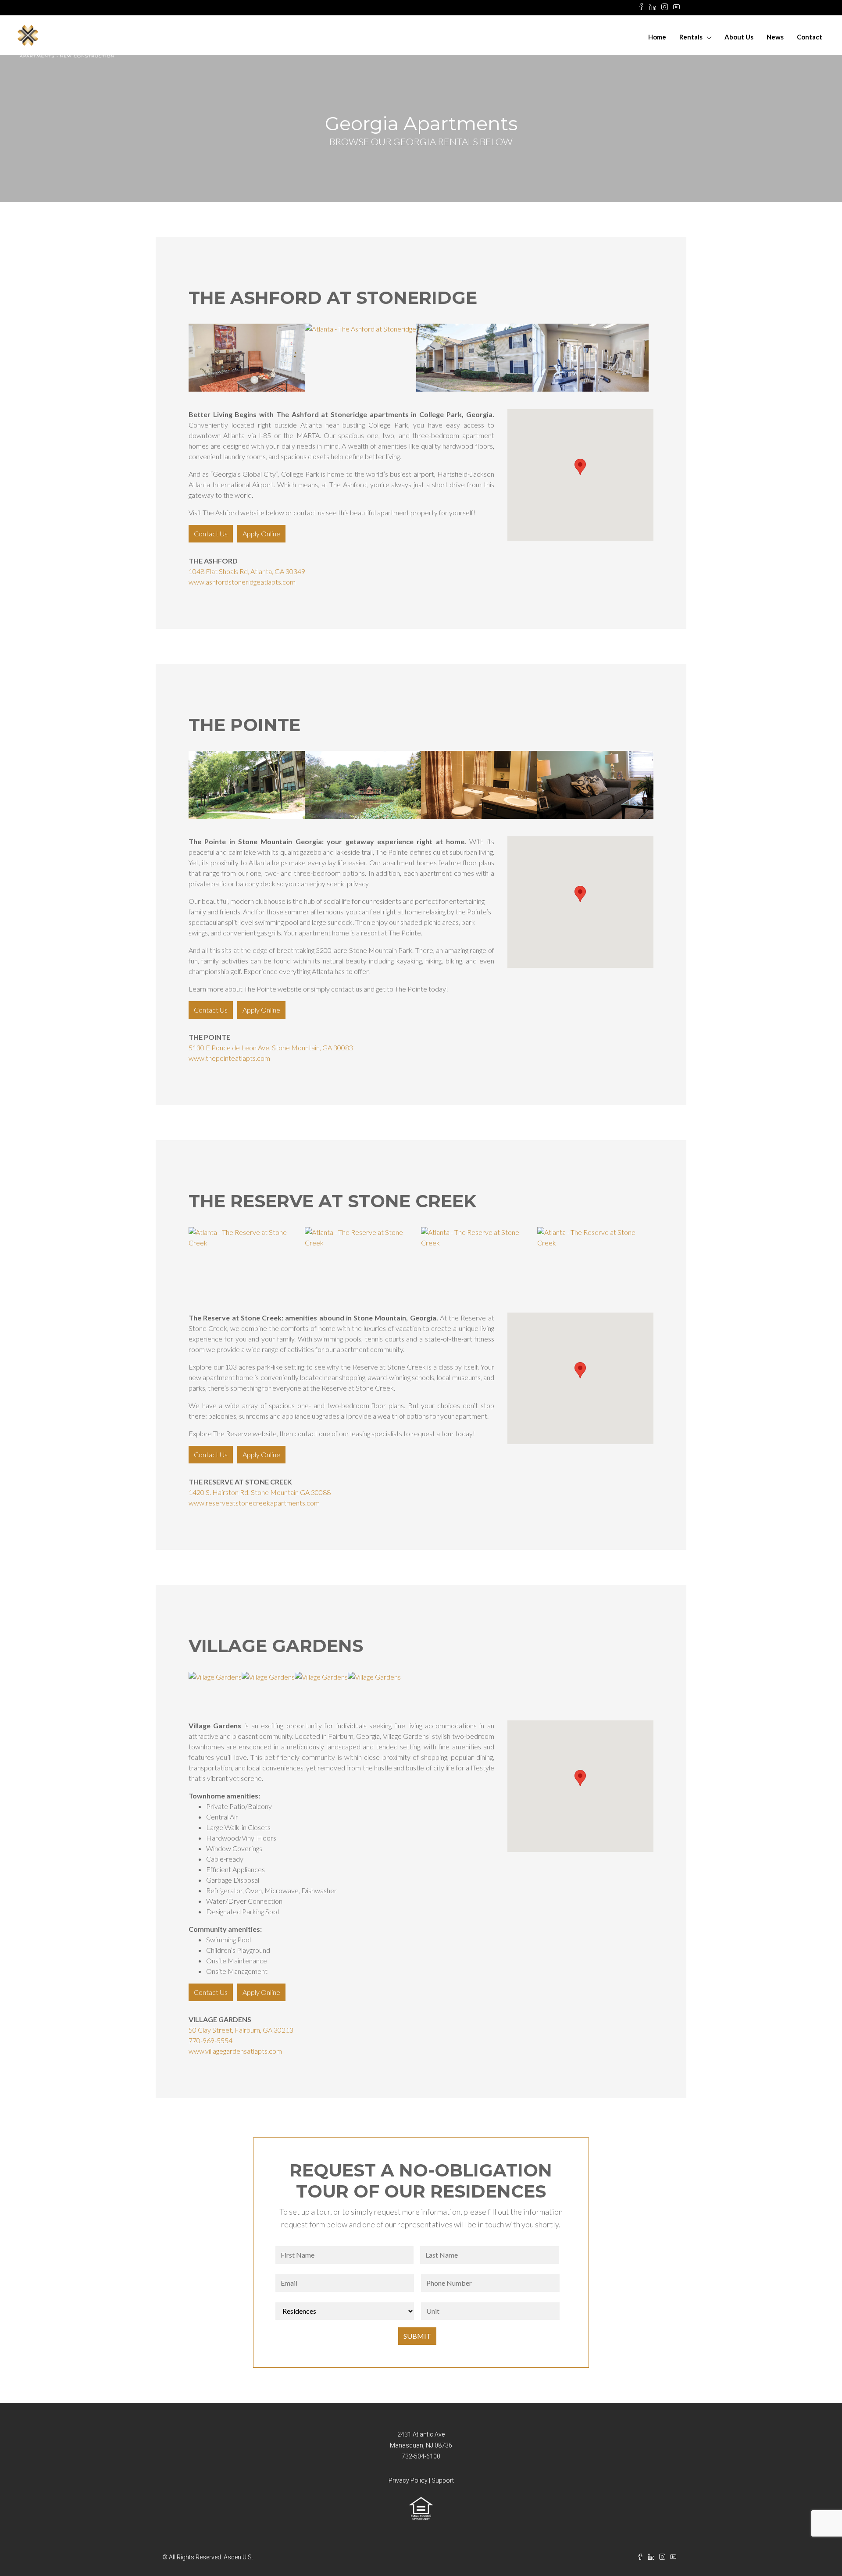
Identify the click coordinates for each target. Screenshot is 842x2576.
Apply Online (261, 533)
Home (657, 37)
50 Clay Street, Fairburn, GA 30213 (241, 2030)
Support (443, 2480)
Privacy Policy (408, 2480)
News (775, 37)
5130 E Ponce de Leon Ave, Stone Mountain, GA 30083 (271, 1047)
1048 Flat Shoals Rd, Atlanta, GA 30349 (247, 571)
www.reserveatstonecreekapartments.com (254, 1503)
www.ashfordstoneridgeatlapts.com (242, 582)
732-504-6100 (421, 2456)
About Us (739, 37)
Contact (810, 37)
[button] (580, 467)
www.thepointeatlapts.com (229, 1058)
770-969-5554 (210, 2040)
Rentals (691, 37)
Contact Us (211, 533)
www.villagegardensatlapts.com (235, 2051)
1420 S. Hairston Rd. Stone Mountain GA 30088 (260, 1492)
